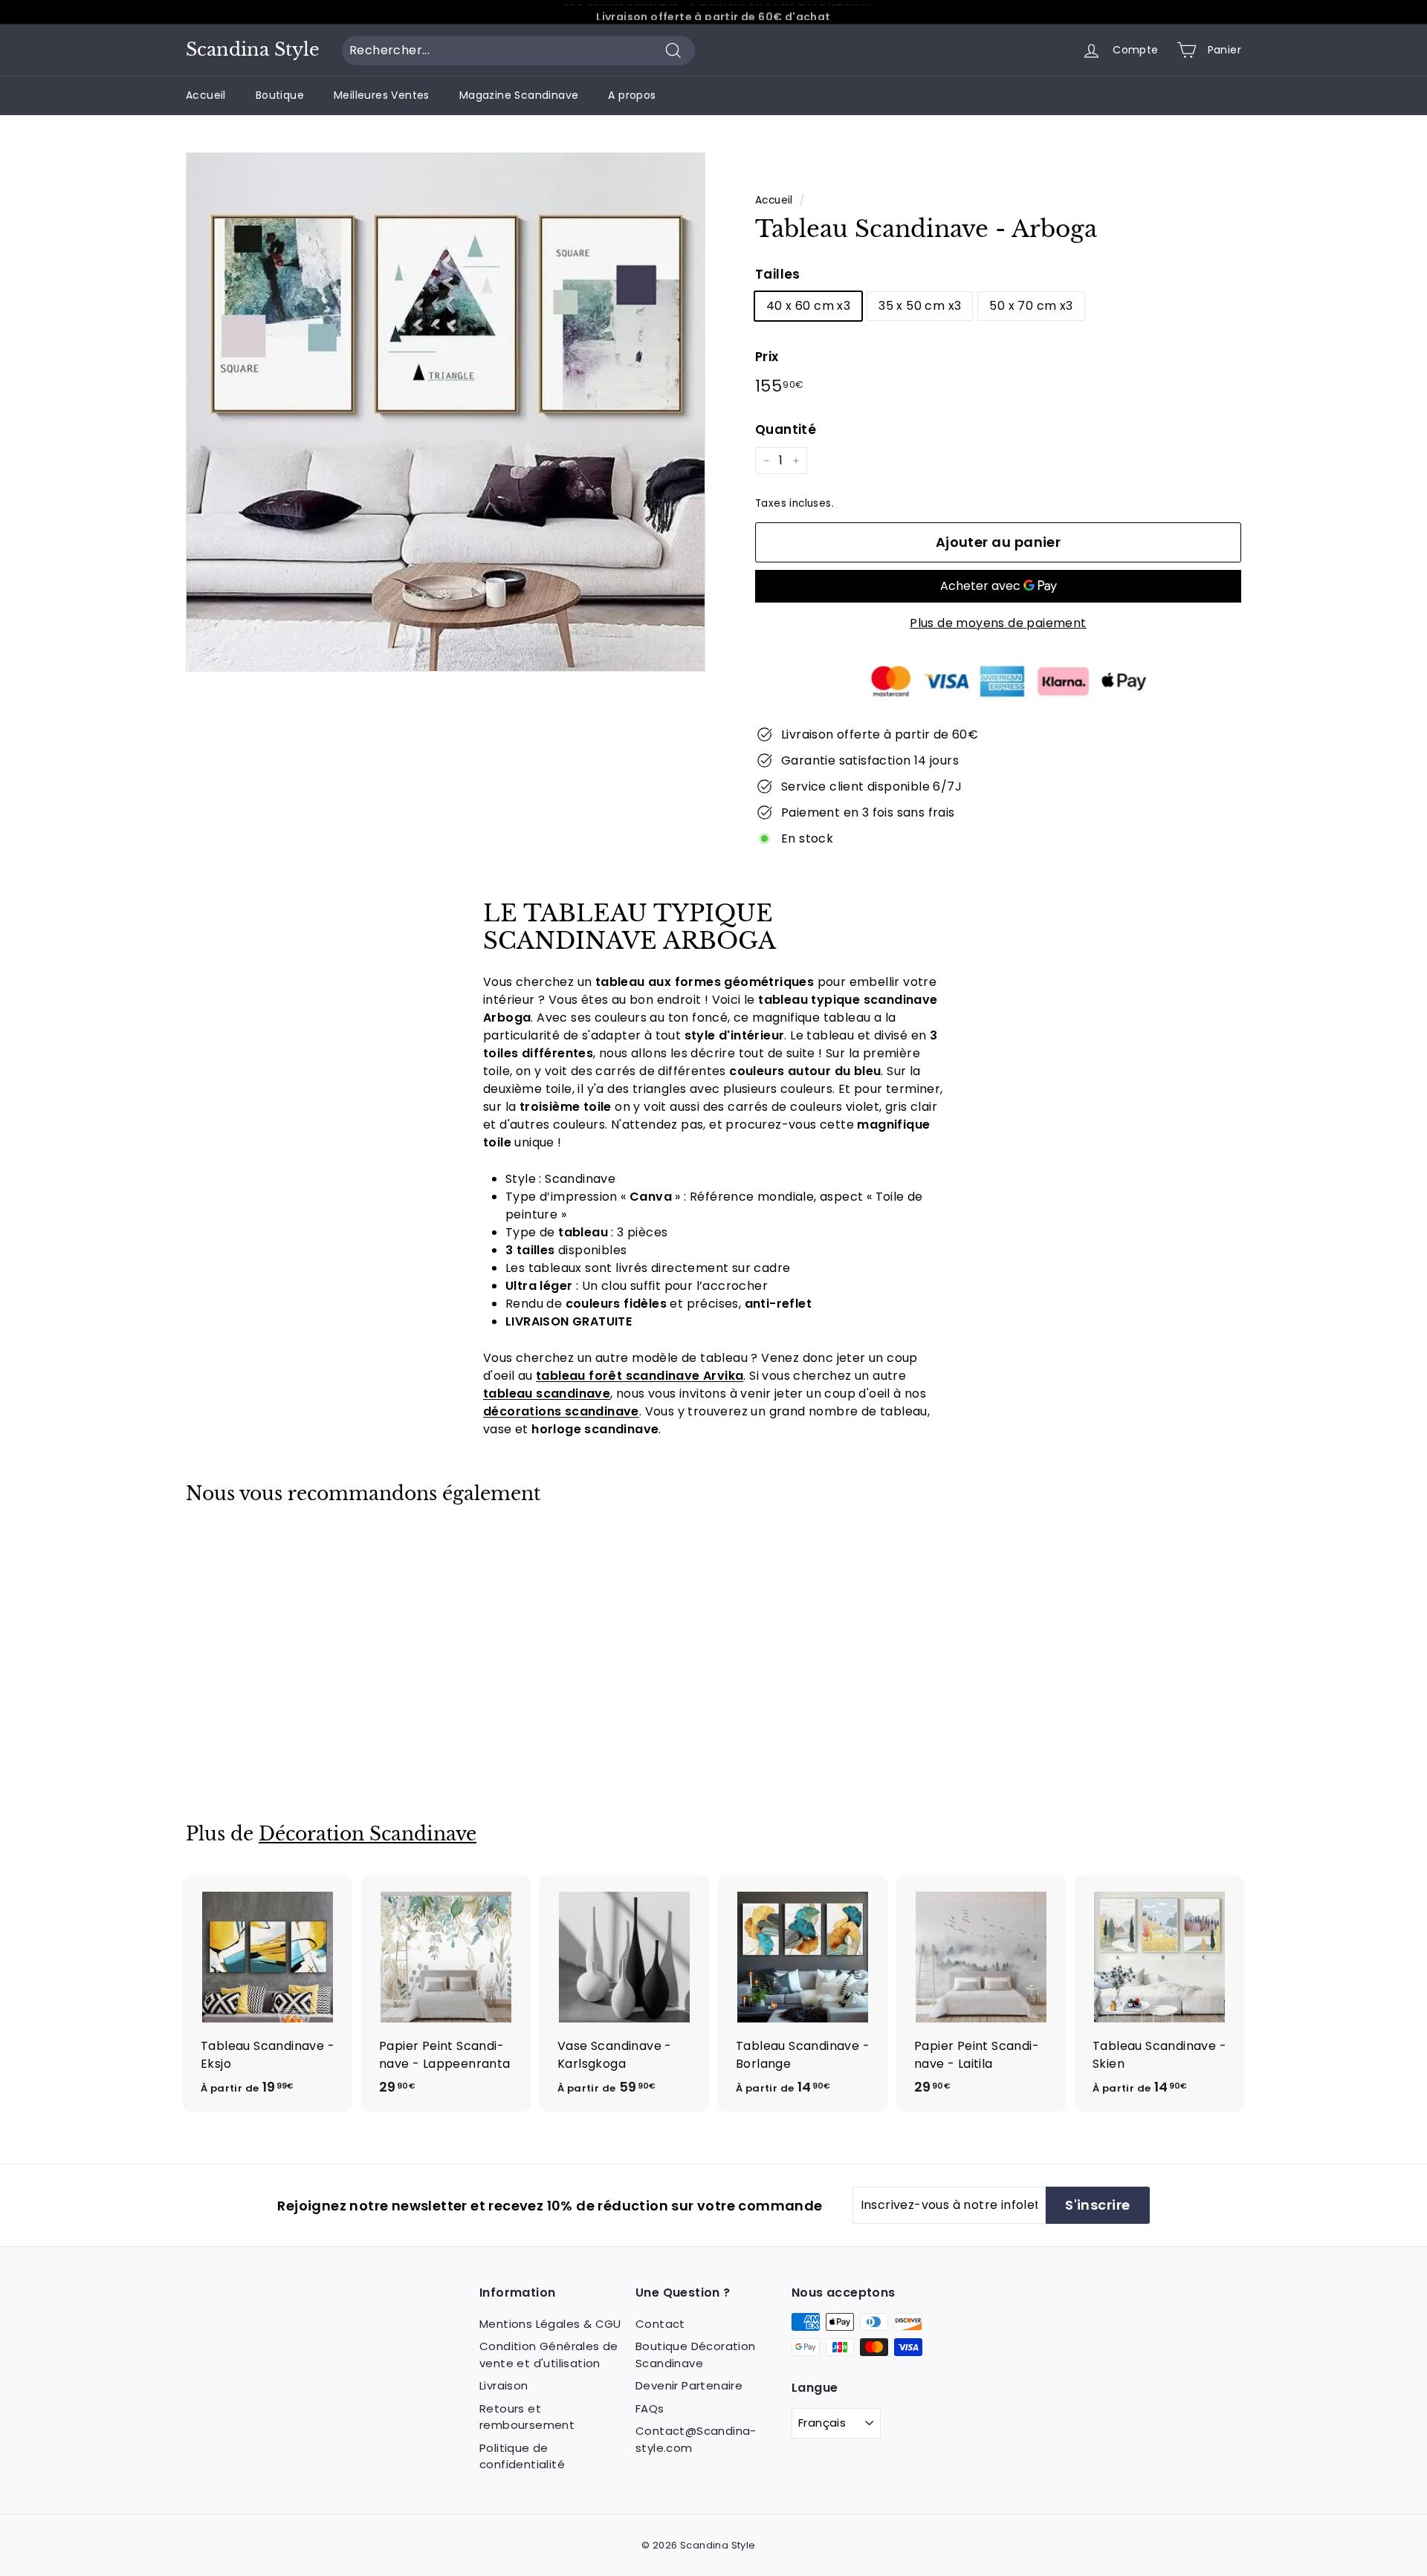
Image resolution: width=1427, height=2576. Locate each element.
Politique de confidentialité (522, 2456)
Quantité (786, 429)
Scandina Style (253, 50)
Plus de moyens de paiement (998, 623)
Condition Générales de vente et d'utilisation (549, 2355)
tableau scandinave (547, 1394)
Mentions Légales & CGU (550, 2324)
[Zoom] (446, 412)
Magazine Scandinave (519, 95)
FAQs (650, 2408)
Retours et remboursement (527, 2417)
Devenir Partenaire (689, 2385)
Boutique (280, 95)
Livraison (504, 2385)
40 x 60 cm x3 (808, 306)
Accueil (206, 95)
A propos (632, 95)
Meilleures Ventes (382, 95)
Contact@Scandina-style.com (696, 2439)
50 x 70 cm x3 (1031, 306)
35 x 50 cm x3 (920, 306)
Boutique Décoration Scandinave (696, 2355)
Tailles (778, 274)
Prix (767, 357)
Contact (660, 2324)
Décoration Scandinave (368, 1834)
